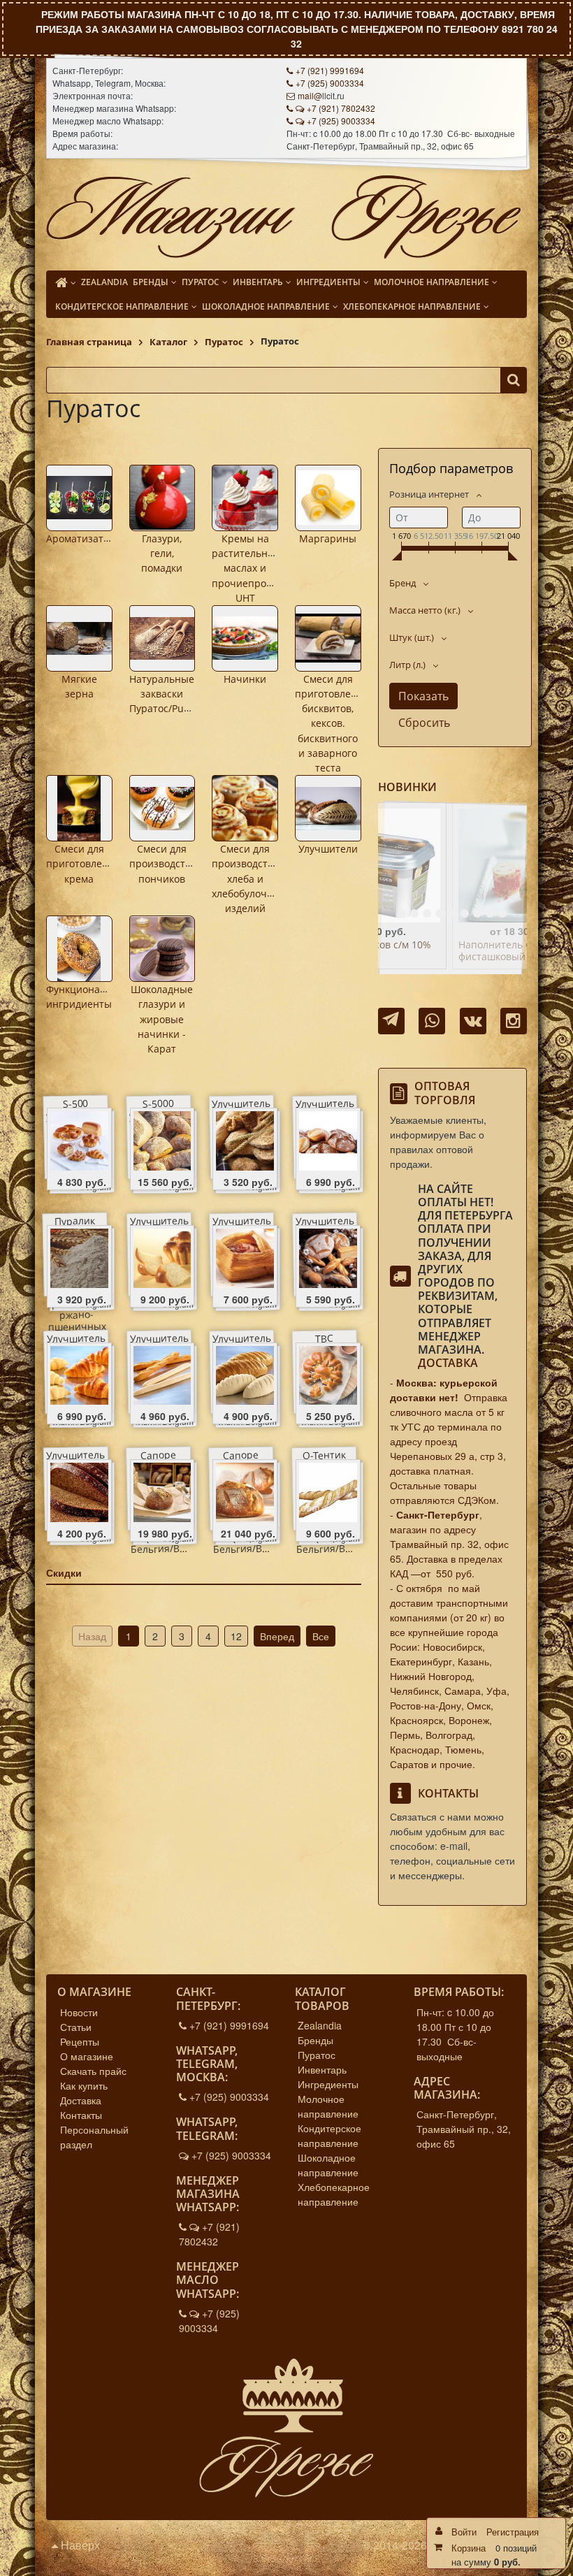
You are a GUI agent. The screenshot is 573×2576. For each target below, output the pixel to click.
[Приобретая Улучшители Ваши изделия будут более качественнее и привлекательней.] (328, 808)
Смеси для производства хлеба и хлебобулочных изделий (249, 878)
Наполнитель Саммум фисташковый (440, 951)
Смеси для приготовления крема (83, 864)
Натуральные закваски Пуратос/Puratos (168, 694)
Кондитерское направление (329, 2135)
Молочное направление (328, 2106)
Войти (464, 2532)
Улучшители (328, 849)
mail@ (310, 95)
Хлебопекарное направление (334, 2194)
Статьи (76, 2027)
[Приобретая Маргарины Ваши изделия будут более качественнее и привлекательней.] (328, 498)
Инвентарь (322, 2069)
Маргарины (328, 538)
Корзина (469, 2548)
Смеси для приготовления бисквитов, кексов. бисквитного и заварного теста (332, 724)
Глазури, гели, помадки (162, 553)
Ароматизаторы (85, 538)
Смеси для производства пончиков (163, 864)
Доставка (448, 1363)
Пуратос (317, 2055)
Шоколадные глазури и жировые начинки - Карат (162, 1019)
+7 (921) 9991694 (330, 70)
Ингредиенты (328, 2084)
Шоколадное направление (328, 2165)
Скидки (64, 1572)
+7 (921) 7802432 (341, 108)
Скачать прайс (93, 2071)
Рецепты (80, 2041)
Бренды (315, 2040)
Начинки (245, 679)
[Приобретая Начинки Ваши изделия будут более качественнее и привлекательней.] (245, 638)
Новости (79, 2012)
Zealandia (320, 2025)
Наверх (79, 2545)
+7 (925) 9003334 (330, 83)
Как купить (84, 2085)
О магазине (87, 2056)
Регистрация (513, 2532)
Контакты (81, 2115)
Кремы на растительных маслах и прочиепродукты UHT (253, 568)
